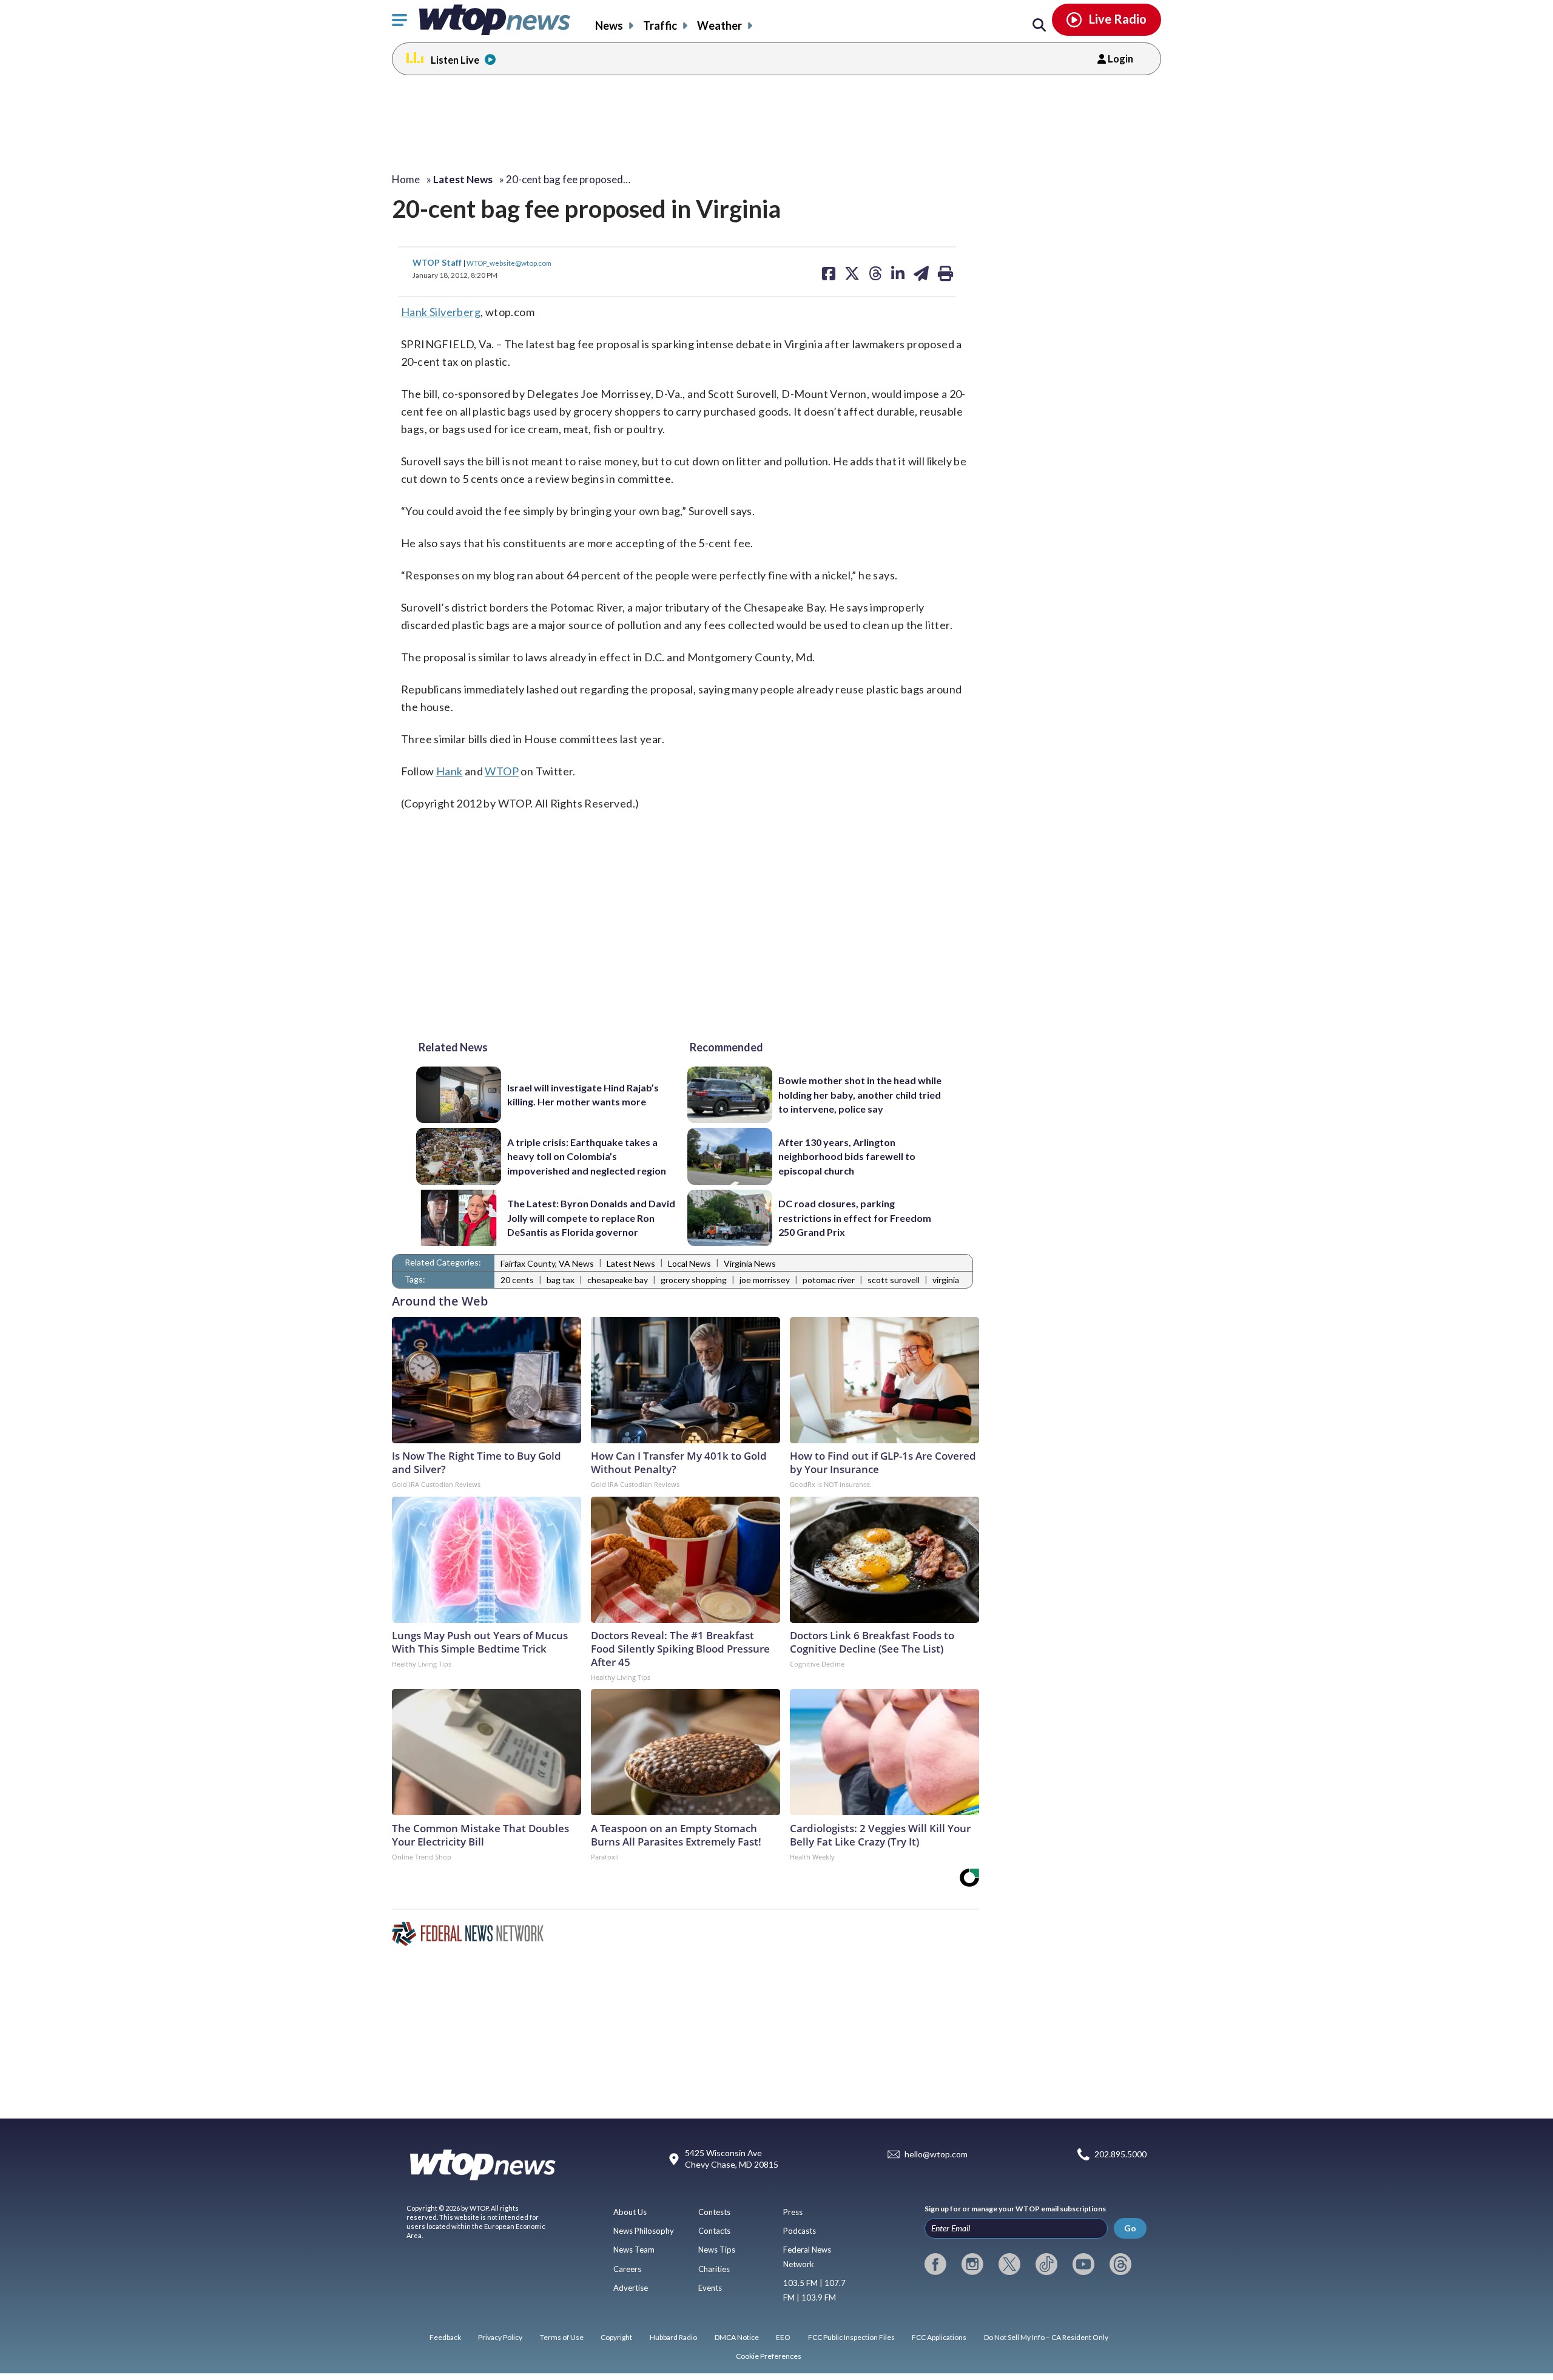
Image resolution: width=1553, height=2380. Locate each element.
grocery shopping (694, 1280)
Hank (450, 771)
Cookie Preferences (769, 2356)
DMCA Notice (737, 2337)
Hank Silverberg (441, 312)
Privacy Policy (500, 2337)
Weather (719, 25)
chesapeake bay (618, 1280)
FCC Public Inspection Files (851, 2337)
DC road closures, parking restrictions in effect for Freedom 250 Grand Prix (855, 1218)
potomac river (829, 1280)
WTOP (502, 771)
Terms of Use (562, 2337)
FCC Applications (939, 2337)
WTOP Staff (438, 262)
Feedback (445, 2337)
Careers (627, 2269)
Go (1130, 2228)
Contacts (714, 2231)
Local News (689, 1263)
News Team (634, 2250)
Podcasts (800, 2231)
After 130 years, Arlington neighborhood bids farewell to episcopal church (847, 1156)
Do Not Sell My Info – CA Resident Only (1046, 2337)
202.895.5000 (1120, 2154)
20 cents (517, 1280)
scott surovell (894, 1280)
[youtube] (1083, 2264)
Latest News (631, 1263)
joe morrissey (765, 1280)
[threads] (1120, 2264)
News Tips (717, 2250)
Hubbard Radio (673, 2337)
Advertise (631, 2288)
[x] (1009, 2264)
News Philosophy (644, 2231)
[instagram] (972, 2264)
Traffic (660, 25)
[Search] (1039, 25)
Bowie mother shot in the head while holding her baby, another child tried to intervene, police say (860, 1094)
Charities (714, 2269)
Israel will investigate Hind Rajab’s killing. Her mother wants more (583, 1094)
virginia (946, 1280)
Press (793, 2212)
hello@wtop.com (936, 2154)
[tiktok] (1046, 2264)
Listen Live (455, 60)
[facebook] (935, 2264)
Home (406, 179)
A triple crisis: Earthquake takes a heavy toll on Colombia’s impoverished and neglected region (587, 1156)
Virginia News (750, 1263)
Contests (714, 2212)
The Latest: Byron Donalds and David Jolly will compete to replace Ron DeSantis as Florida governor (591, 1218)
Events (710, 2288)
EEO (783, 2337)
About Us (630, 2212)
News (609, 25)
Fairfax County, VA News (547, 1263)
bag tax (561, 1280)
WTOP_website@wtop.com (509, 263)
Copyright (616, 2337)
